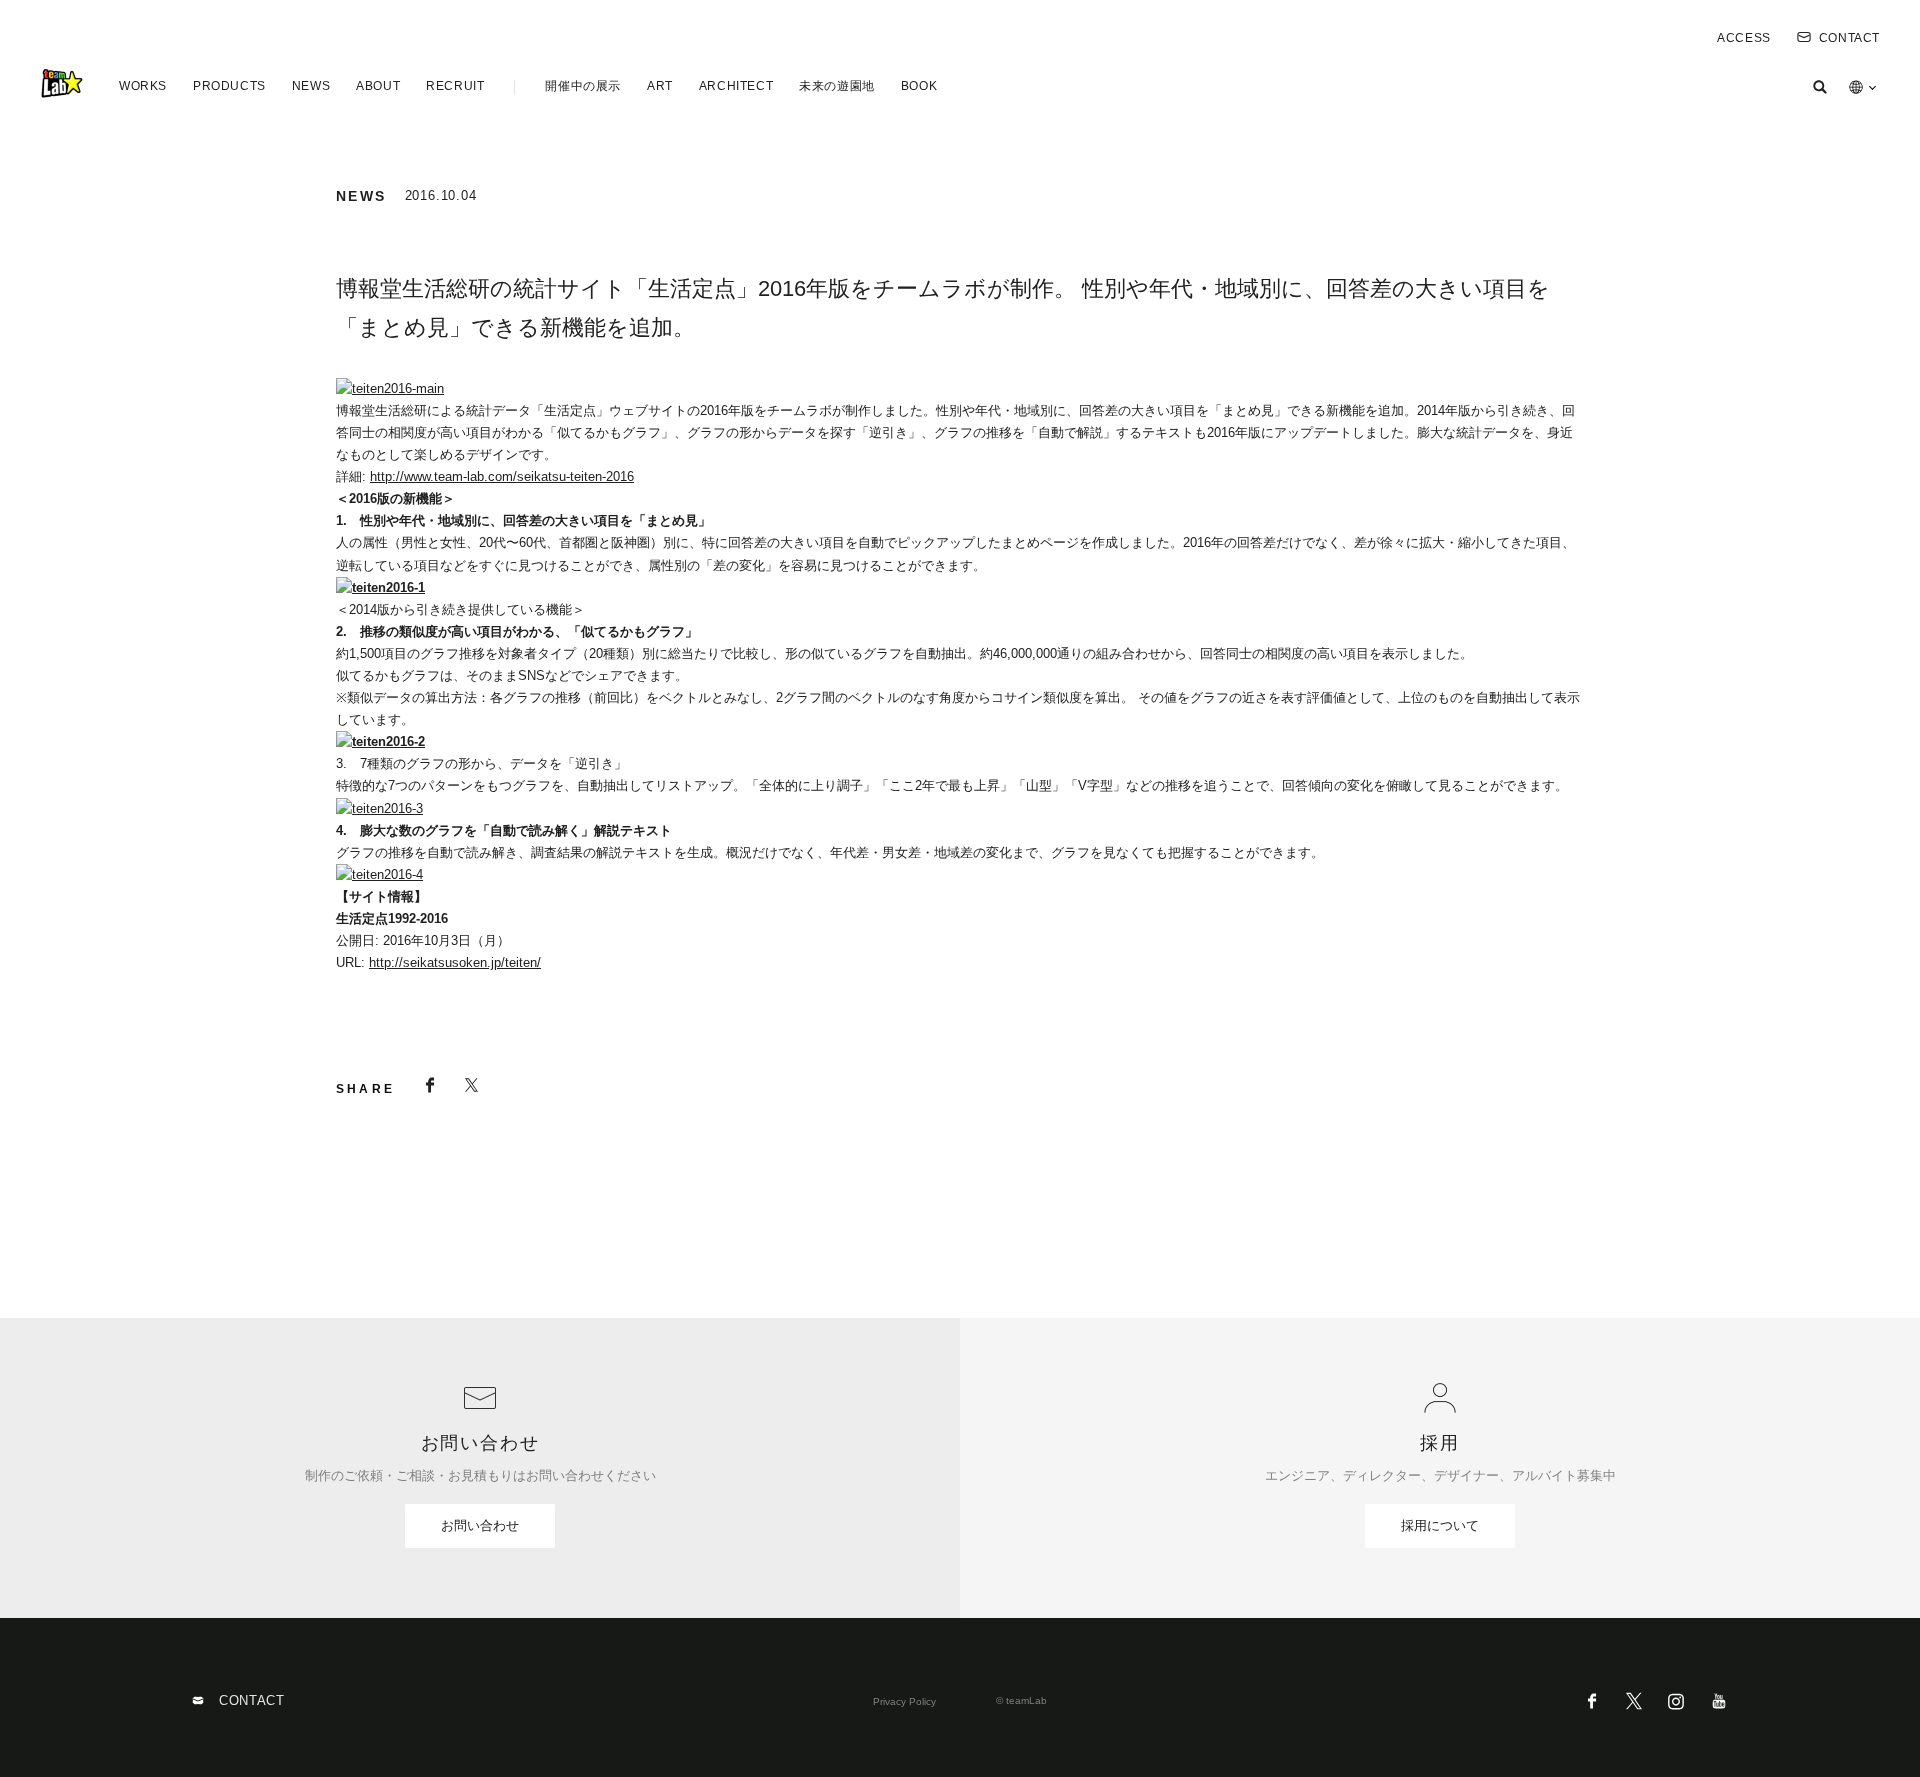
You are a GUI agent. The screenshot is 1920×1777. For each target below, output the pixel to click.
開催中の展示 (583, 86)
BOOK (919, 86)
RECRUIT (455, 86)
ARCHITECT (736, 86)
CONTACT (1849, 38)
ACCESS (1744, 38)
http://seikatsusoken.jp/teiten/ (455, 962)
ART (660, 86)
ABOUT (378, 86)
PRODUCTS (229, 86)
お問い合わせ (480, 1525)
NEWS (311, 86)
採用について (1440, 1525)
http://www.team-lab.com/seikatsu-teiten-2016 (502, 476)
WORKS (143, 86)
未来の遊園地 (837, 86)
